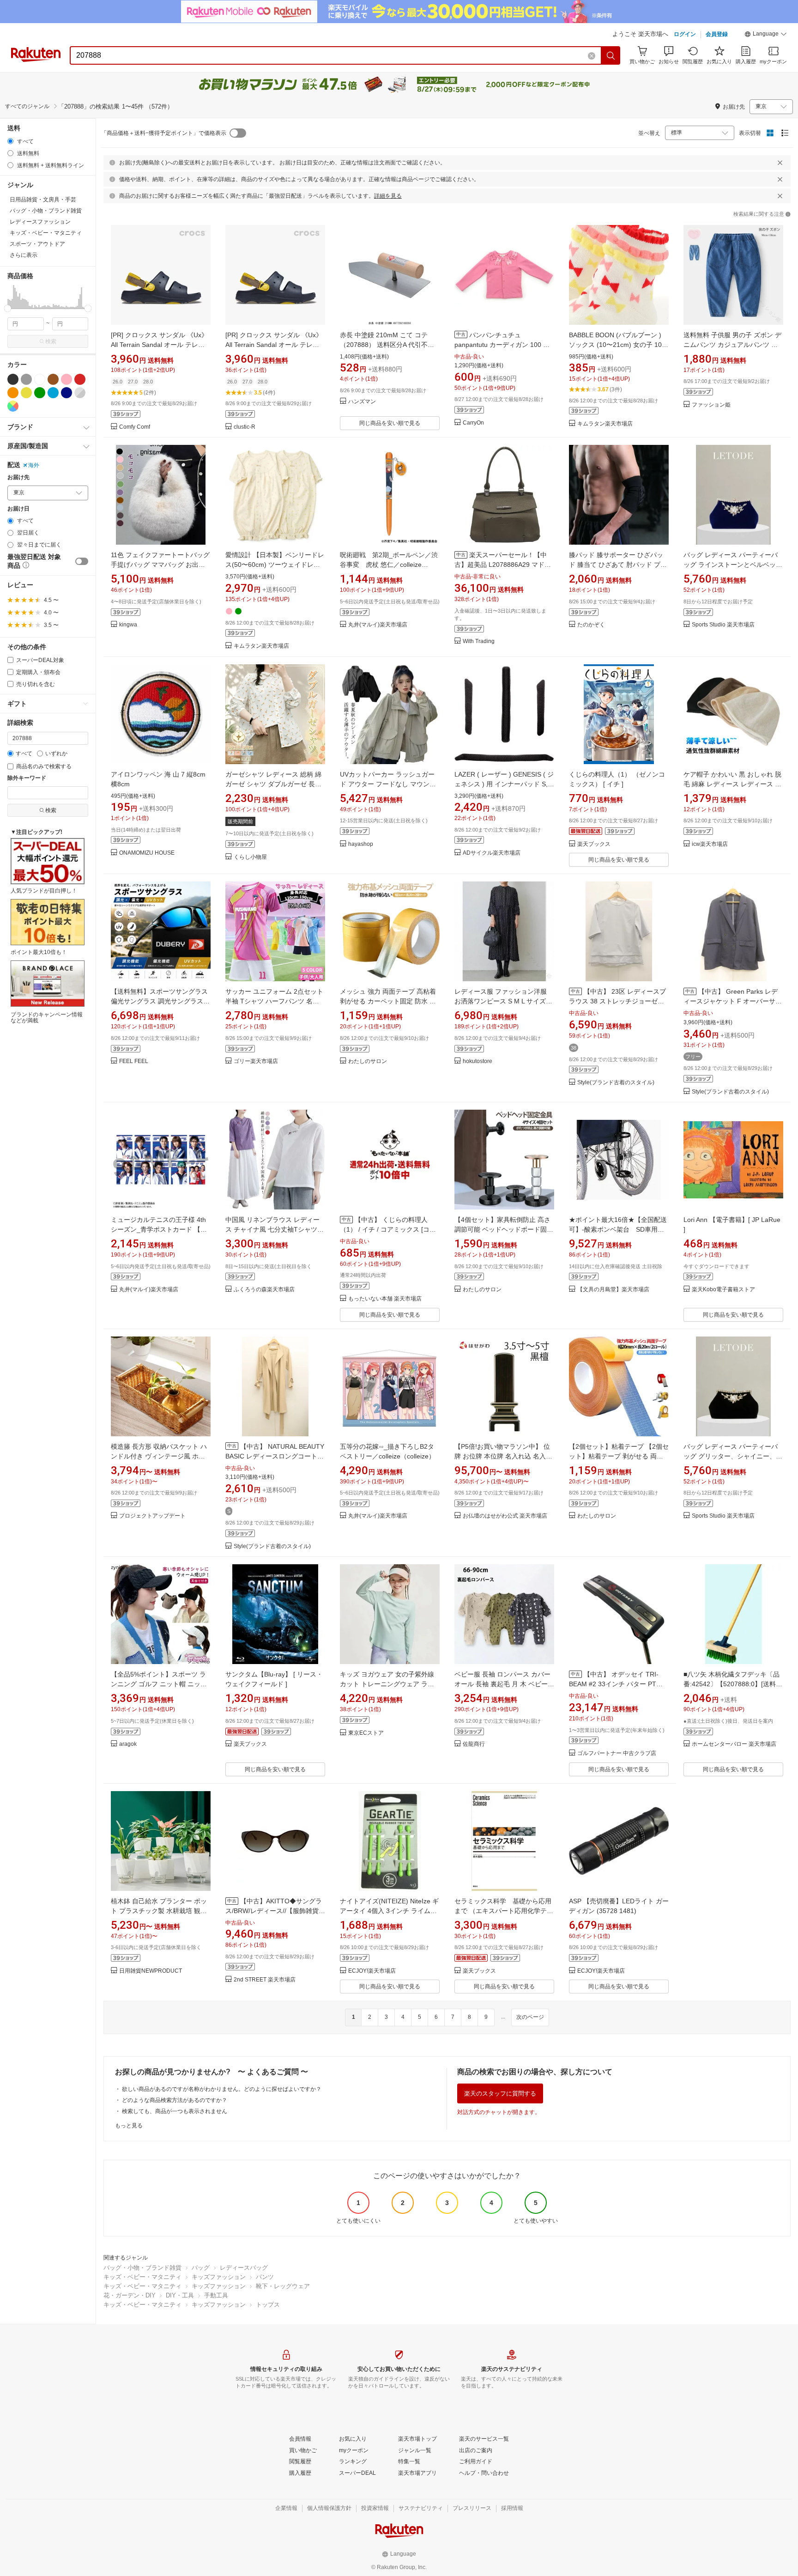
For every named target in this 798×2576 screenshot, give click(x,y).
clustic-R (245, 427)
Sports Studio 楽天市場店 (723, 625)
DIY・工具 (180, 2295)
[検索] (611, 55)
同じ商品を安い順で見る (390, 423)
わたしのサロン (368, 1061)
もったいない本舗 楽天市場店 (385, 1299)
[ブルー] (53, 393)
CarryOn (473, 423)
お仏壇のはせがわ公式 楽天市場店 (505, 1516)
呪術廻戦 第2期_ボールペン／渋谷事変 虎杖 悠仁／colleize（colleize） (389, 565)
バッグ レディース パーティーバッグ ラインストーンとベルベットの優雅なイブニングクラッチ (733, 565)
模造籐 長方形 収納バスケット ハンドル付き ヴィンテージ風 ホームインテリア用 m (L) (159, 1456)
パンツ (265, 2277)
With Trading (479, 641)
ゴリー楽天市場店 (256, 1061)
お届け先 (18, 477)
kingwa (128, 625)
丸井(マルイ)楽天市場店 (378, 625)
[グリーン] (40, 393)
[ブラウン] (53, 379)
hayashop (361, 844)
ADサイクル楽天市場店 (492, 853)
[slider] (8, 308)
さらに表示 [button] (24, 255)
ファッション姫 (711, 405)
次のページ (530, 2017)
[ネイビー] (66, 393)
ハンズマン (362, 402)
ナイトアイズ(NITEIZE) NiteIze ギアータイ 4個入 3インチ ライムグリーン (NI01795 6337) (389, 1911)
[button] (766, 35)
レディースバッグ (244, 2268)
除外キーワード (27, 778)
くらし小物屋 (250, 857)
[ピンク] (66, 379)
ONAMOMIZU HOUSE (147, 853)
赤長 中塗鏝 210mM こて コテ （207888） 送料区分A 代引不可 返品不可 (387, 345)
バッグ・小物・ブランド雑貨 (142, 2268)
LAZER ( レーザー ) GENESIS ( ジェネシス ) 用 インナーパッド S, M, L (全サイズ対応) (504, 784)
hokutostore (478, 1061)
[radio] (10, 141)
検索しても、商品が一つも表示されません (175, 2111)
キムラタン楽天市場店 (605, 424)
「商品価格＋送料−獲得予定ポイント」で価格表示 (164, 133)
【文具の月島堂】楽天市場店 (613, 1290)
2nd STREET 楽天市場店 (265, 1980)
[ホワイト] (40, 379)
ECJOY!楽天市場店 (372, 1971)
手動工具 (216, 2295)
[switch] (82, 561)
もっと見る (129, 2126)
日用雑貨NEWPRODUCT (151, 1971)
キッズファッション (219, 2277)
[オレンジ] (13, 393)
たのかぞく (591, 625)
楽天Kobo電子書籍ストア (723, 1290)
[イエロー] (26, 393)
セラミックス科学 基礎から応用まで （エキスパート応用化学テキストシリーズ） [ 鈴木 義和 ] (504, 1911)
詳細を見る (388, 196)
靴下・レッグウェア (283, 2286)
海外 (34, 465)
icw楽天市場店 (710, 844)
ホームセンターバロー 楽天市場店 (734, 1744)
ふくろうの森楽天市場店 (264, 1290)
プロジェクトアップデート (152, 1516)
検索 (51, 341)
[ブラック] (13, 379)
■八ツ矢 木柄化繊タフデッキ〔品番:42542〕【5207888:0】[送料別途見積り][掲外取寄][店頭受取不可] (733, 1684)
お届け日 (18, 509)
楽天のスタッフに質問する (500, 2093)
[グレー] (26, 379)
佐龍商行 (474, 1744)
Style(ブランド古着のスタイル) (616, 1083)
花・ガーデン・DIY (130, 2295)
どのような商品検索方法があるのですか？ (175, 2100)
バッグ (201, 2268)
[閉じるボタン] (780, 163)
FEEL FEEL (134, 1061)
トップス (268, 2305)
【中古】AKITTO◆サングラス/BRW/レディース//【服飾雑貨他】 (274, 1911)
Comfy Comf (135, 427)
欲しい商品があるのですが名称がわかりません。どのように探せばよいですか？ (222, 2089)
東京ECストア (366, 1733)
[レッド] (80, 379)
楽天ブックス (594, 844)
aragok (128, 1744)
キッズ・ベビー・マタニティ (142, 2277)
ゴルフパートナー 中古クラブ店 (617, 1753)
